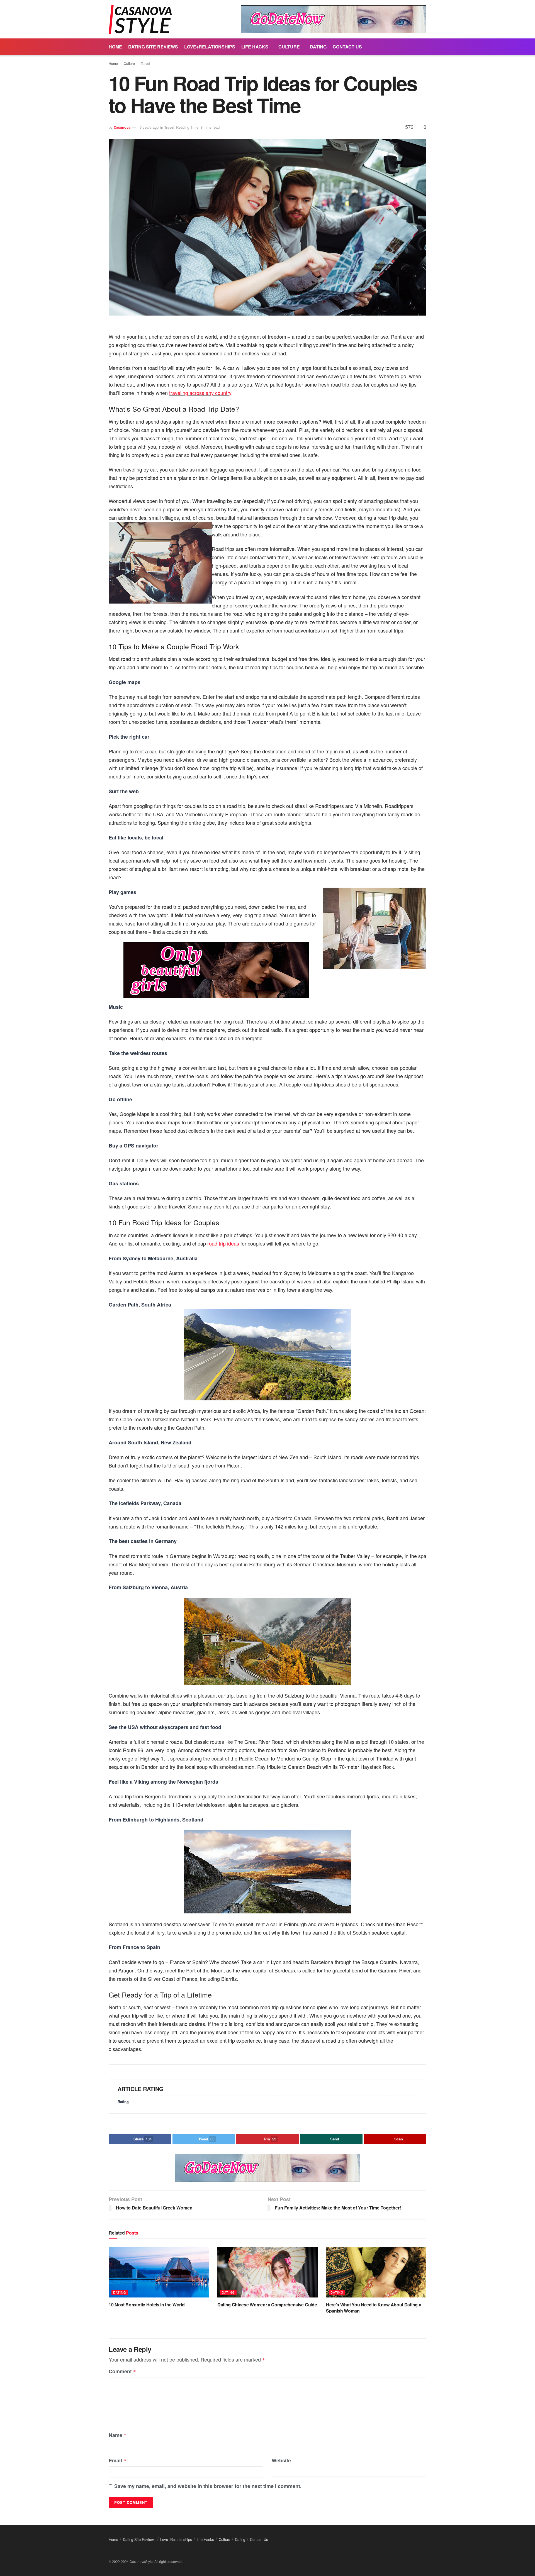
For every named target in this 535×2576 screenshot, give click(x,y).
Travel (145, 63)
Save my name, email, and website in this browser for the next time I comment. (208, 2486)
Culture (289, 47)
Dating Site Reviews (153, 47)
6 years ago (149, 127)
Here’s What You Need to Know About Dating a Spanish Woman (374, 2308)
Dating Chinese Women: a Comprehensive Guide (267, 2305)
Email (117, 2461)
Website (281, 2460)
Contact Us (347, 47)
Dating (318, 47)
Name (118, 2435)
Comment (122, 2372)
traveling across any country (200, 393)
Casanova (122, 127)
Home (115, 47)
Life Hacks (255, 47)
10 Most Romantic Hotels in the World (147, 2305)
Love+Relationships (210, 47)
